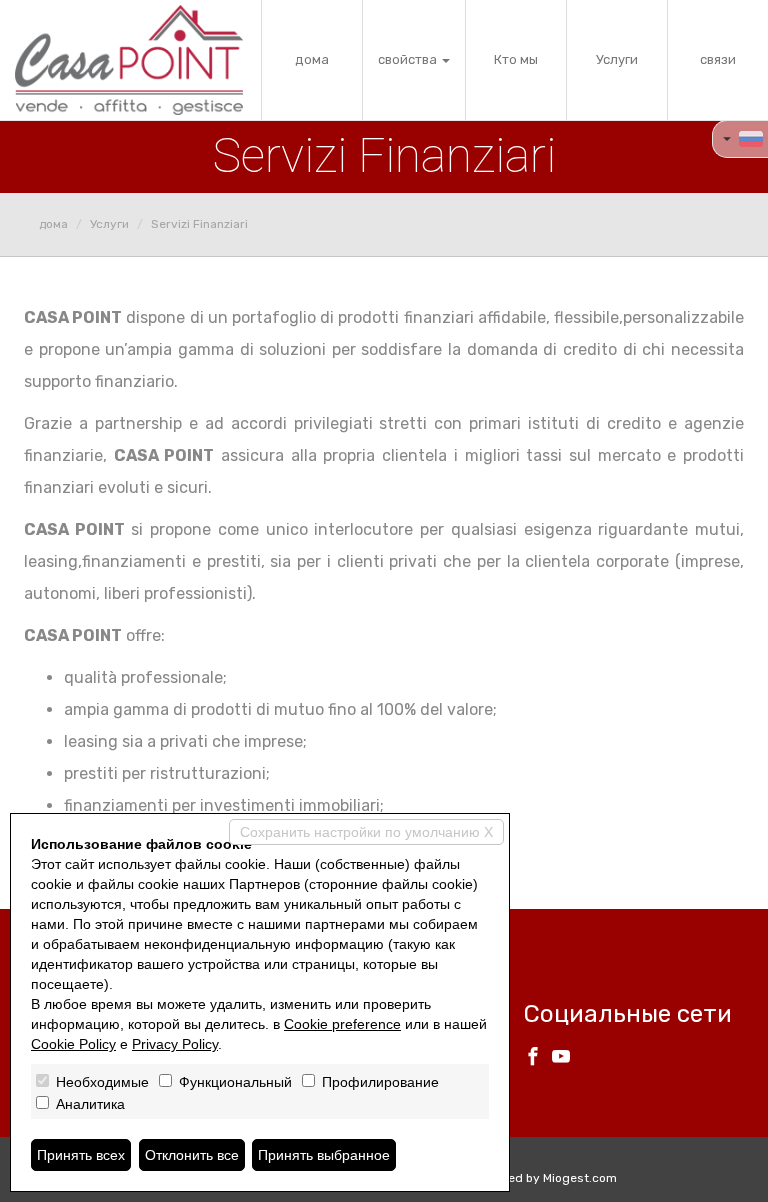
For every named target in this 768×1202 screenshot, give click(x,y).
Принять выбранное (324, 1155)
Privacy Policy (175, 1044)
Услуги (617, 59)
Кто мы (516, 59)
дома (312, 59)
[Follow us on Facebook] (533, 1059)
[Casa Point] (129, 60)
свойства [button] (409, 59)
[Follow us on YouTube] (561, 1059)
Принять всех (81, 1155)
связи (718, 59)
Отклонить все (192, 1155)
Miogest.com (580, 1178)
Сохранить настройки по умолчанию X (366, 832)
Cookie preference (342, 1024)
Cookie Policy (73, 1044)
